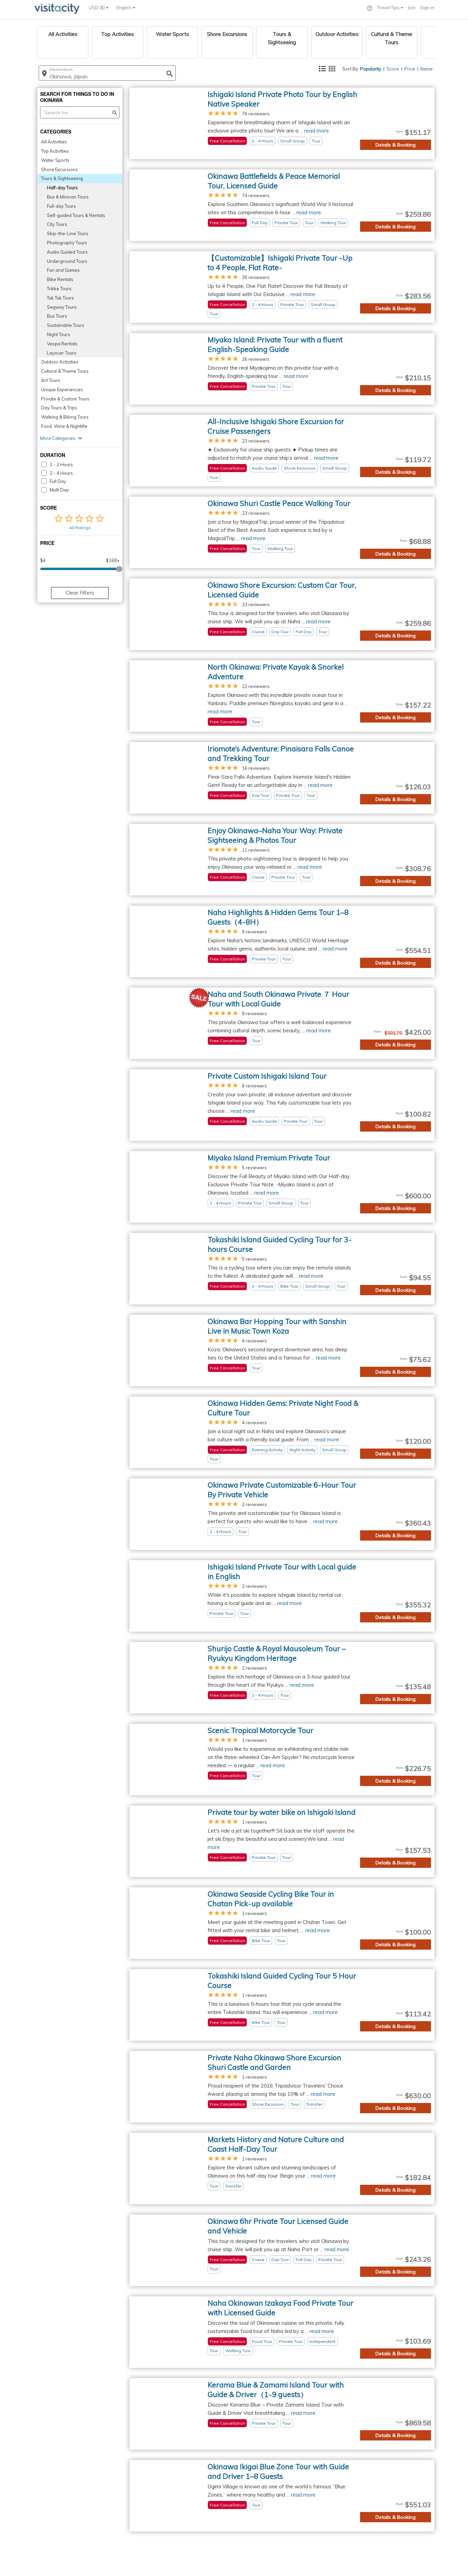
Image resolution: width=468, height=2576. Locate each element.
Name (427, 69)
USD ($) (97, 8)
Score (393, 69)
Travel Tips (389, 8)
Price (410, 69)
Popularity (371, 69)
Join (412, 8)
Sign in (427, 8)
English (125, 8)
